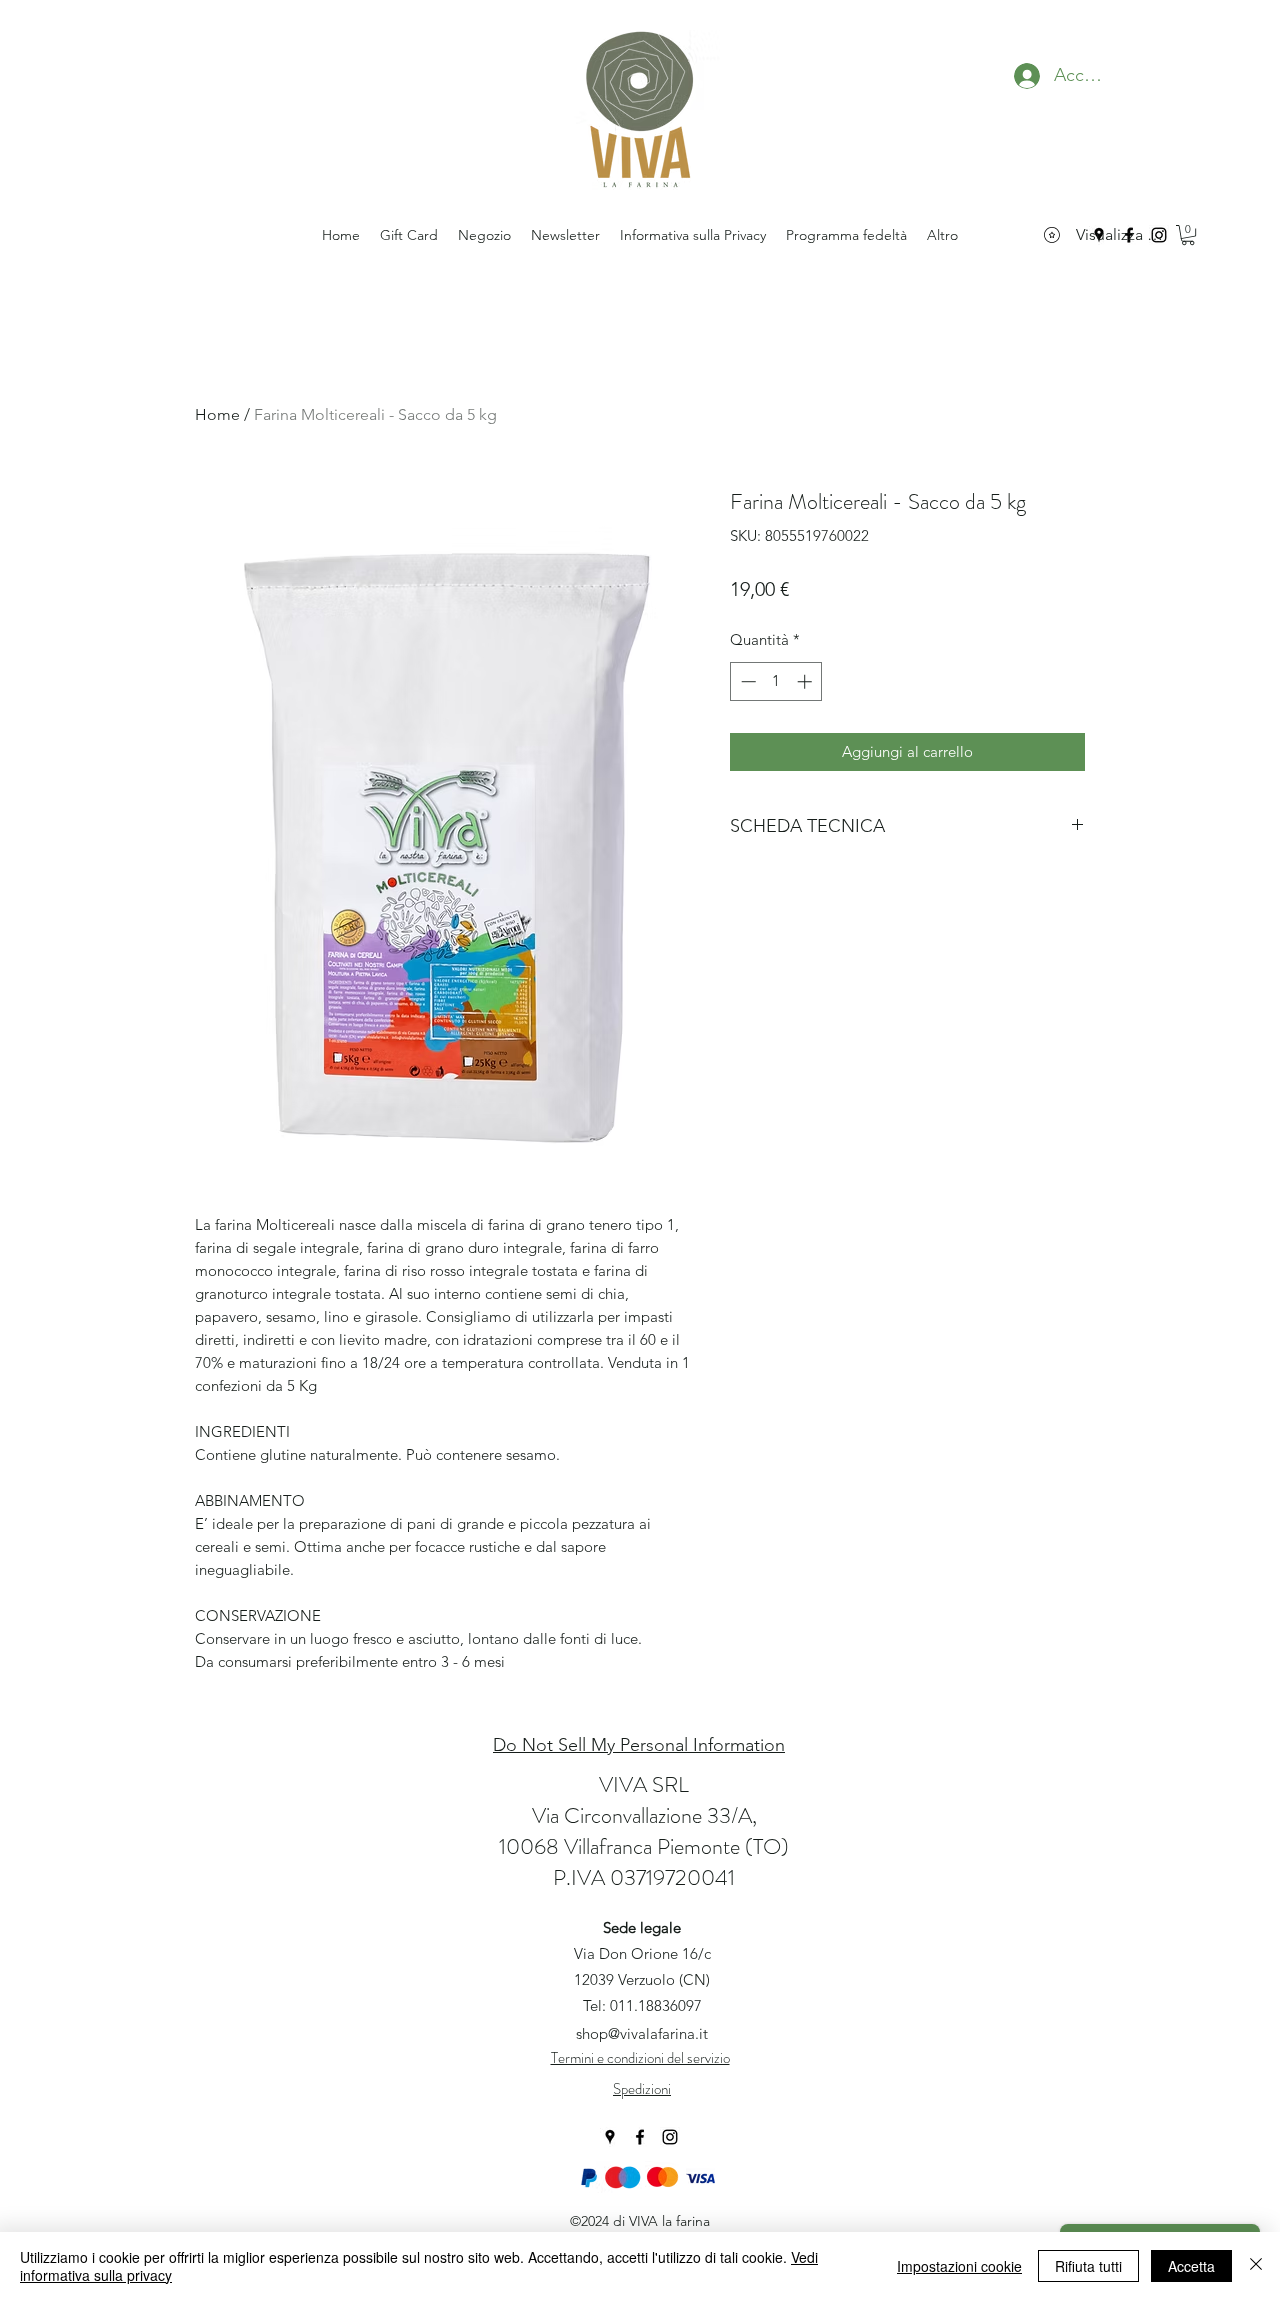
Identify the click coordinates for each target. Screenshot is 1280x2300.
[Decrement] (746, 681)
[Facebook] (640, 2137)
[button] (1188, 235)
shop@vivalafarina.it (642, 2033)
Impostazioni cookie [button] (959, 2266)
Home (217, 414)
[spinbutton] (776, 681)
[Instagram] (670, 2137)
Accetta (1191, 2266)
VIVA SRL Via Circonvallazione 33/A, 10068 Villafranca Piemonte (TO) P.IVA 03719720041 (644, 1831)
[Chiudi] (1256, 2266)
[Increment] (806, 681)
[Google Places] (610, 2137)
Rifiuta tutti (1088, 2266)
